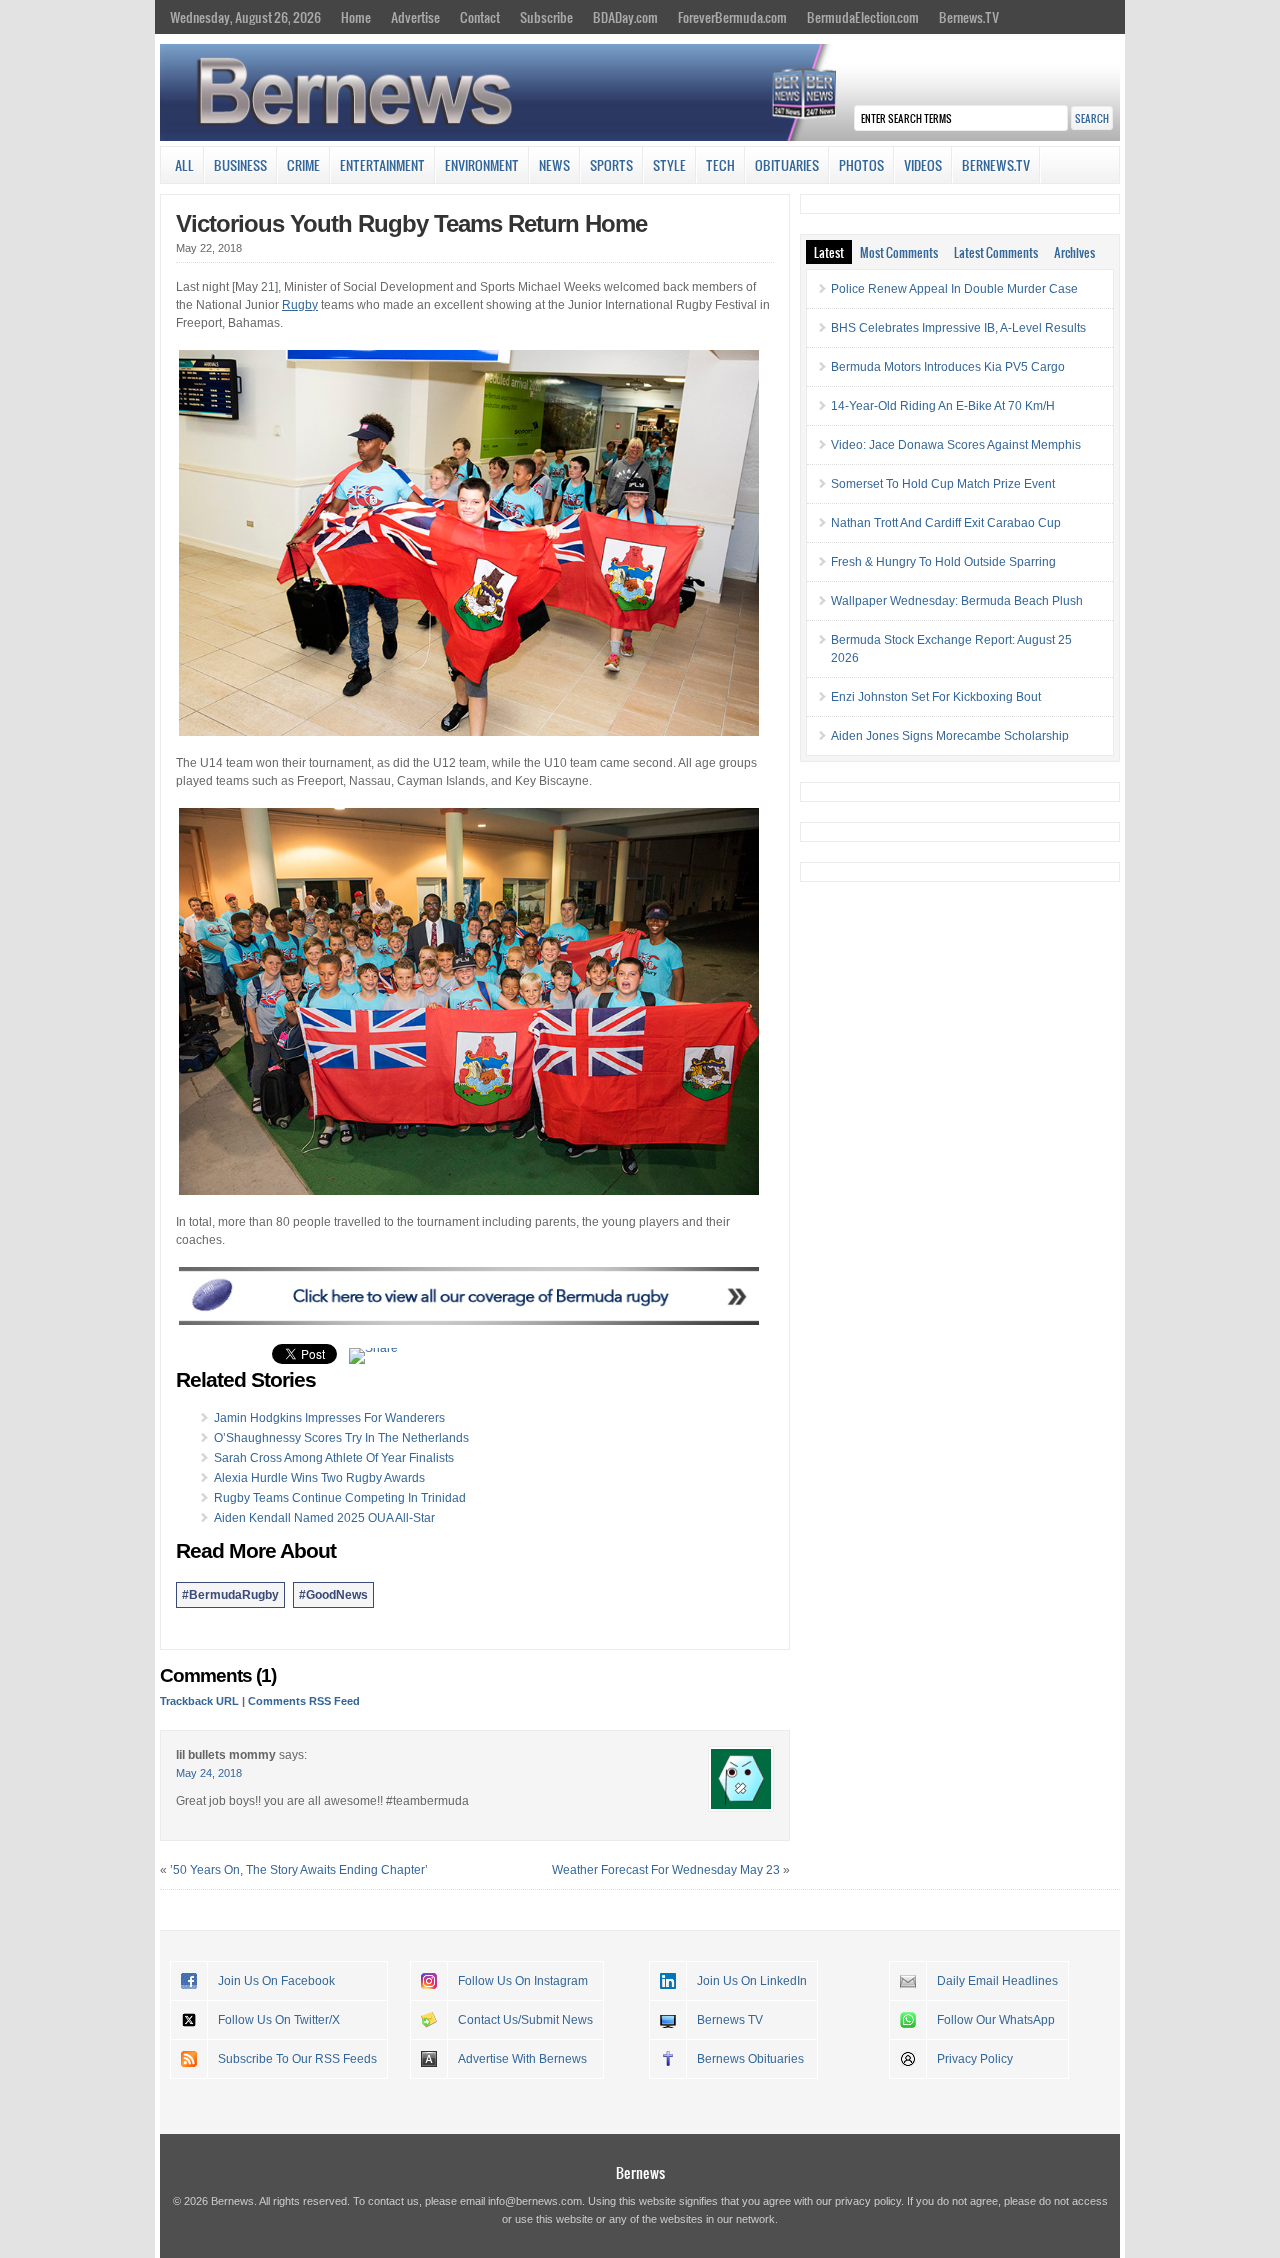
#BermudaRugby (230, 1595)
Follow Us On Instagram (523, 1981)
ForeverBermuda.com (732, 17)
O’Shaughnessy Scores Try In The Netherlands (341, 1438)
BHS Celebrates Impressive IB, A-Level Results (958, 328)
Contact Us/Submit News (525, 2020)
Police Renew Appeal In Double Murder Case (954, 289)
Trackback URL (199, 1701)
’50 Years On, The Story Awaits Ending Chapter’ (299, 1870)
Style (669, 165)
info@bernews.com (535, 2201)
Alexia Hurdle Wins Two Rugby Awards (319, 1478)
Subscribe (546, 17)
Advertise (415, 17)
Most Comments (899, 252)
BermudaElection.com (863, 17)
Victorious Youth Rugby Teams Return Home (411, 223)
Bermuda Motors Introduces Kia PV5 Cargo (948, 367)
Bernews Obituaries (750, 2059)
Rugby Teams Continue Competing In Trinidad (340, 1498)
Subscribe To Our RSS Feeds (297, 2059)
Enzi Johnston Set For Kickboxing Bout (936, 697)
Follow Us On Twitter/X (279, 2020)
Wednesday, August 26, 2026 (245, 17)
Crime (303, 165)
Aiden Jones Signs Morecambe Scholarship (950, 736)
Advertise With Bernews (522, 2059)
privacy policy (868, 2201)
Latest (829, 252)
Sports (611, 165)
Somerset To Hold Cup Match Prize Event (943, 484)
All (184, 165)
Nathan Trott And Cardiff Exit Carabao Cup (946, 523)
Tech (720, 165)
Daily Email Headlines (997, 1981)
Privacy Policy (975, 2059)
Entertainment (382, 165)
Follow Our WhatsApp (996, 2020)
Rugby (300, 305)
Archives (1074, 252)
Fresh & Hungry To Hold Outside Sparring (943, 562)
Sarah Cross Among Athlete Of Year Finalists (334, 1458)
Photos (861, 165)
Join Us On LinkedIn (752, 1981)
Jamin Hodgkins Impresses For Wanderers (329, 1418)
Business (240, 165)
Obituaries (787, 165)
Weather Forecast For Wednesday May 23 (666, 1870)
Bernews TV (730, 2020)
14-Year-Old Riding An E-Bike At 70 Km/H (943, 406)
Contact (480, 17)
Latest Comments (996, 252)
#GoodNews (333, 1595)
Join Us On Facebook (276, 1981)
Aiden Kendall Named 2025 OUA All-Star (324, 1518)
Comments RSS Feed (304, 1701)
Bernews (640, 2172)
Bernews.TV (969, 17)
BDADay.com (625, 17)
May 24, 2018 (209, 1773)
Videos (923, 165)
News (554, 165)
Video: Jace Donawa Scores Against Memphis (956, 445)
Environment (482, 165)
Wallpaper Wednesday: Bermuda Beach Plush (957, 601)
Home (356, 17)
